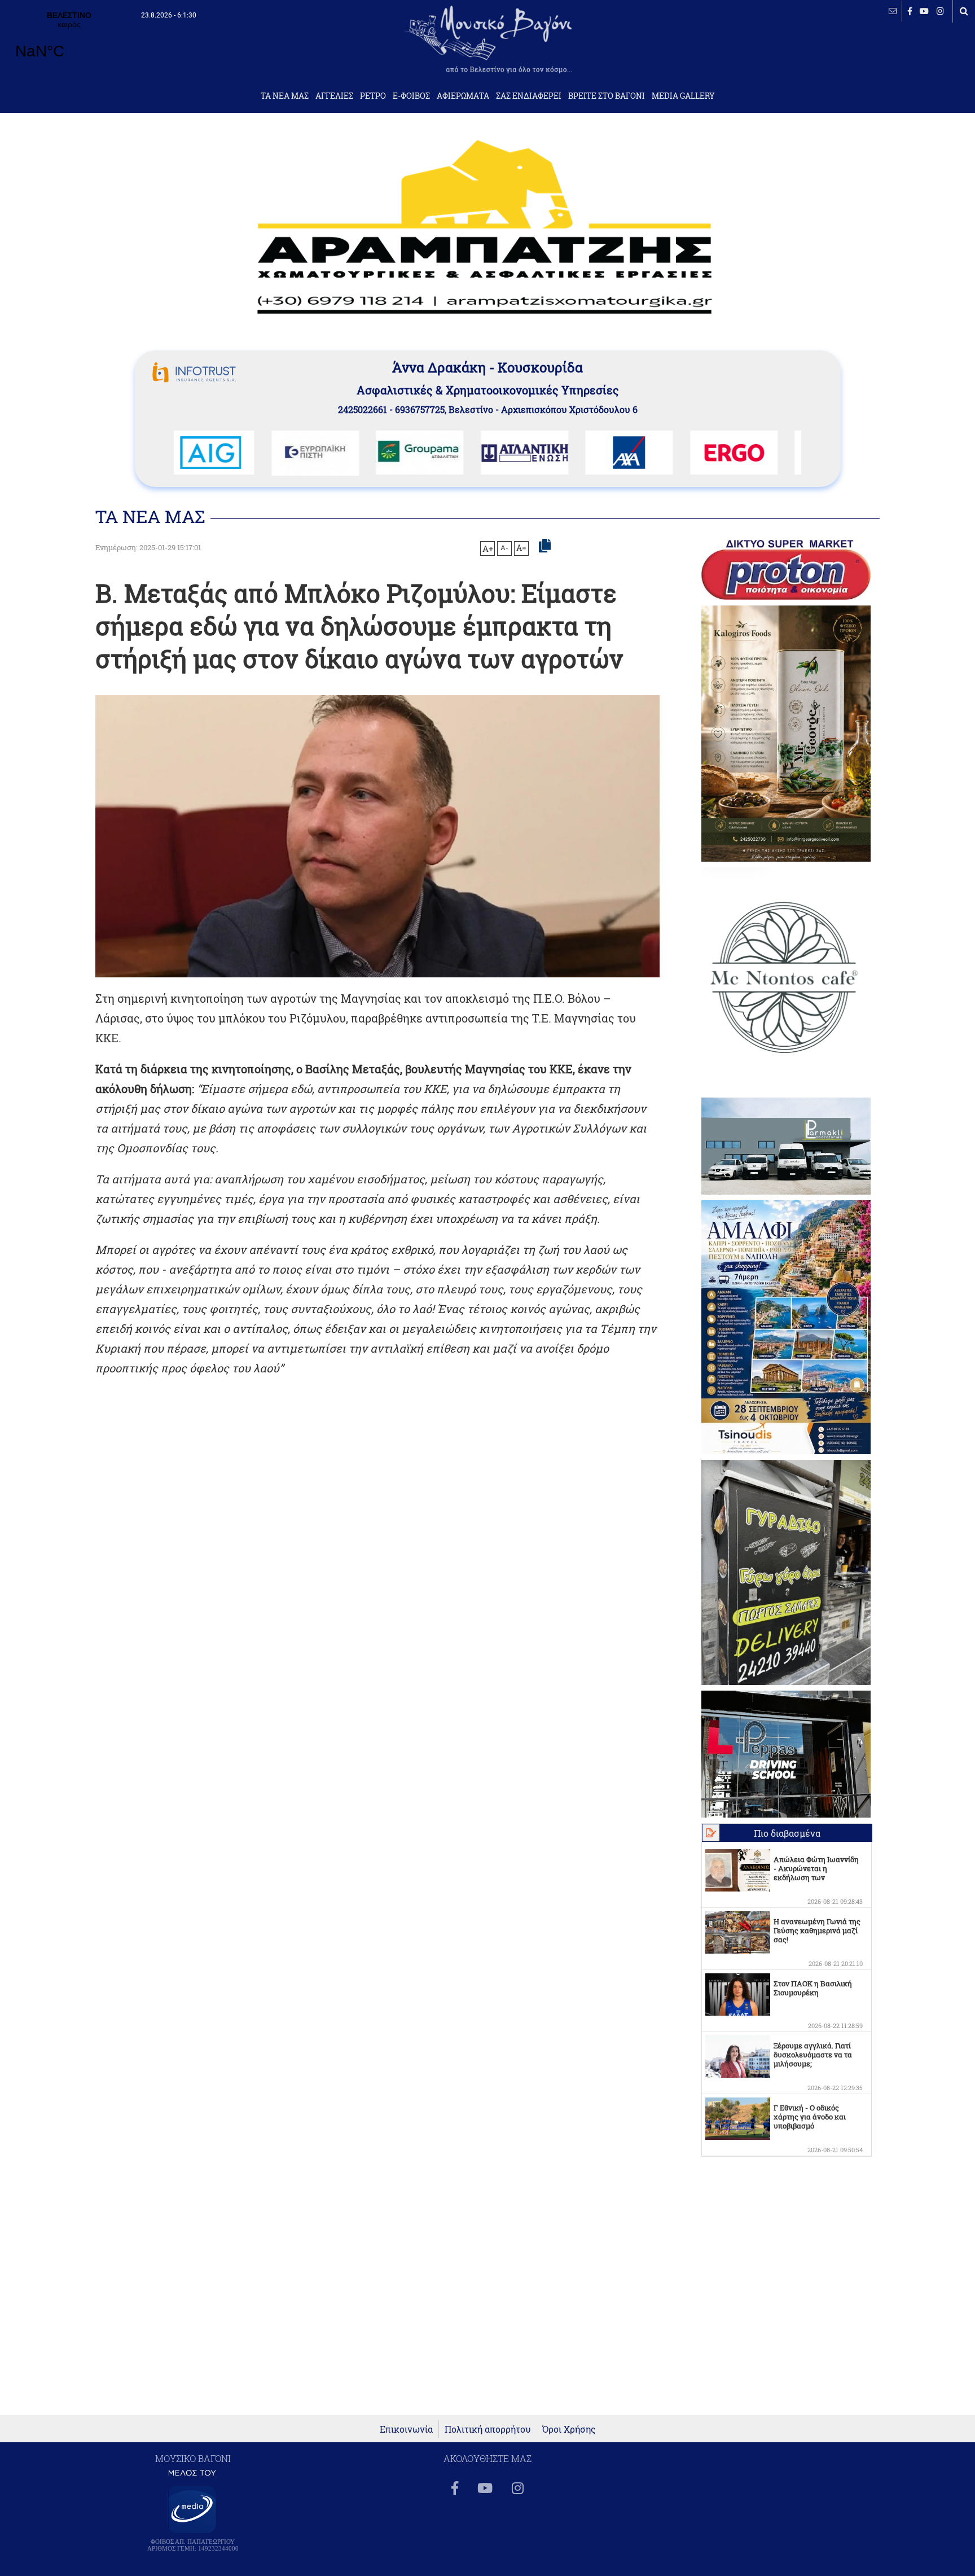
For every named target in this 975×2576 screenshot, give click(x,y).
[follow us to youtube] (924, 11)
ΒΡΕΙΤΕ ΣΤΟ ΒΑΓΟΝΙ (607, 96)
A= (521, 548)
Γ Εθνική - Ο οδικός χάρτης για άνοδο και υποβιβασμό (810, 2117)
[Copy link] (545, 546)
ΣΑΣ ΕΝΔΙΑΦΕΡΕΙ (529, 96)
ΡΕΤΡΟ (373, 96)
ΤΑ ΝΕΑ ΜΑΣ (285, 96)
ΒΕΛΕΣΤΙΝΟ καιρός (69, 42)
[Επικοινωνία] (893, 11)
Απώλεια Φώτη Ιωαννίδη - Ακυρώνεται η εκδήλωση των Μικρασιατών (816, 1873)
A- (504, 547)
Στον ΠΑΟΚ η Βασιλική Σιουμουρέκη (813, 1988)
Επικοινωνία (406, 2429)
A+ (488, 548)
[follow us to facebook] (910, 11)
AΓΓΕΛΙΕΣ (334, 96)
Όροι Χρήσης (569, 2429)
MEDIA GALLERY (683, 96)
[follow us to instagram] (940, 11)
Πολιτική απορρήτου (488, 2429)
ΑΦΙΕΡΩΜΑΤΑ (463, 96)
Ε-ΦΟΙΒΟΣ (411, 96)
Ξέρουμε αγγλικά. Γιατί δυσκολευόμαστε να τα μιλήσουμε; (813, 2055)
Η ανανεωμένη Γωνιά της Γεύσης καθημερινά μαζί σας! (817, 1930)
